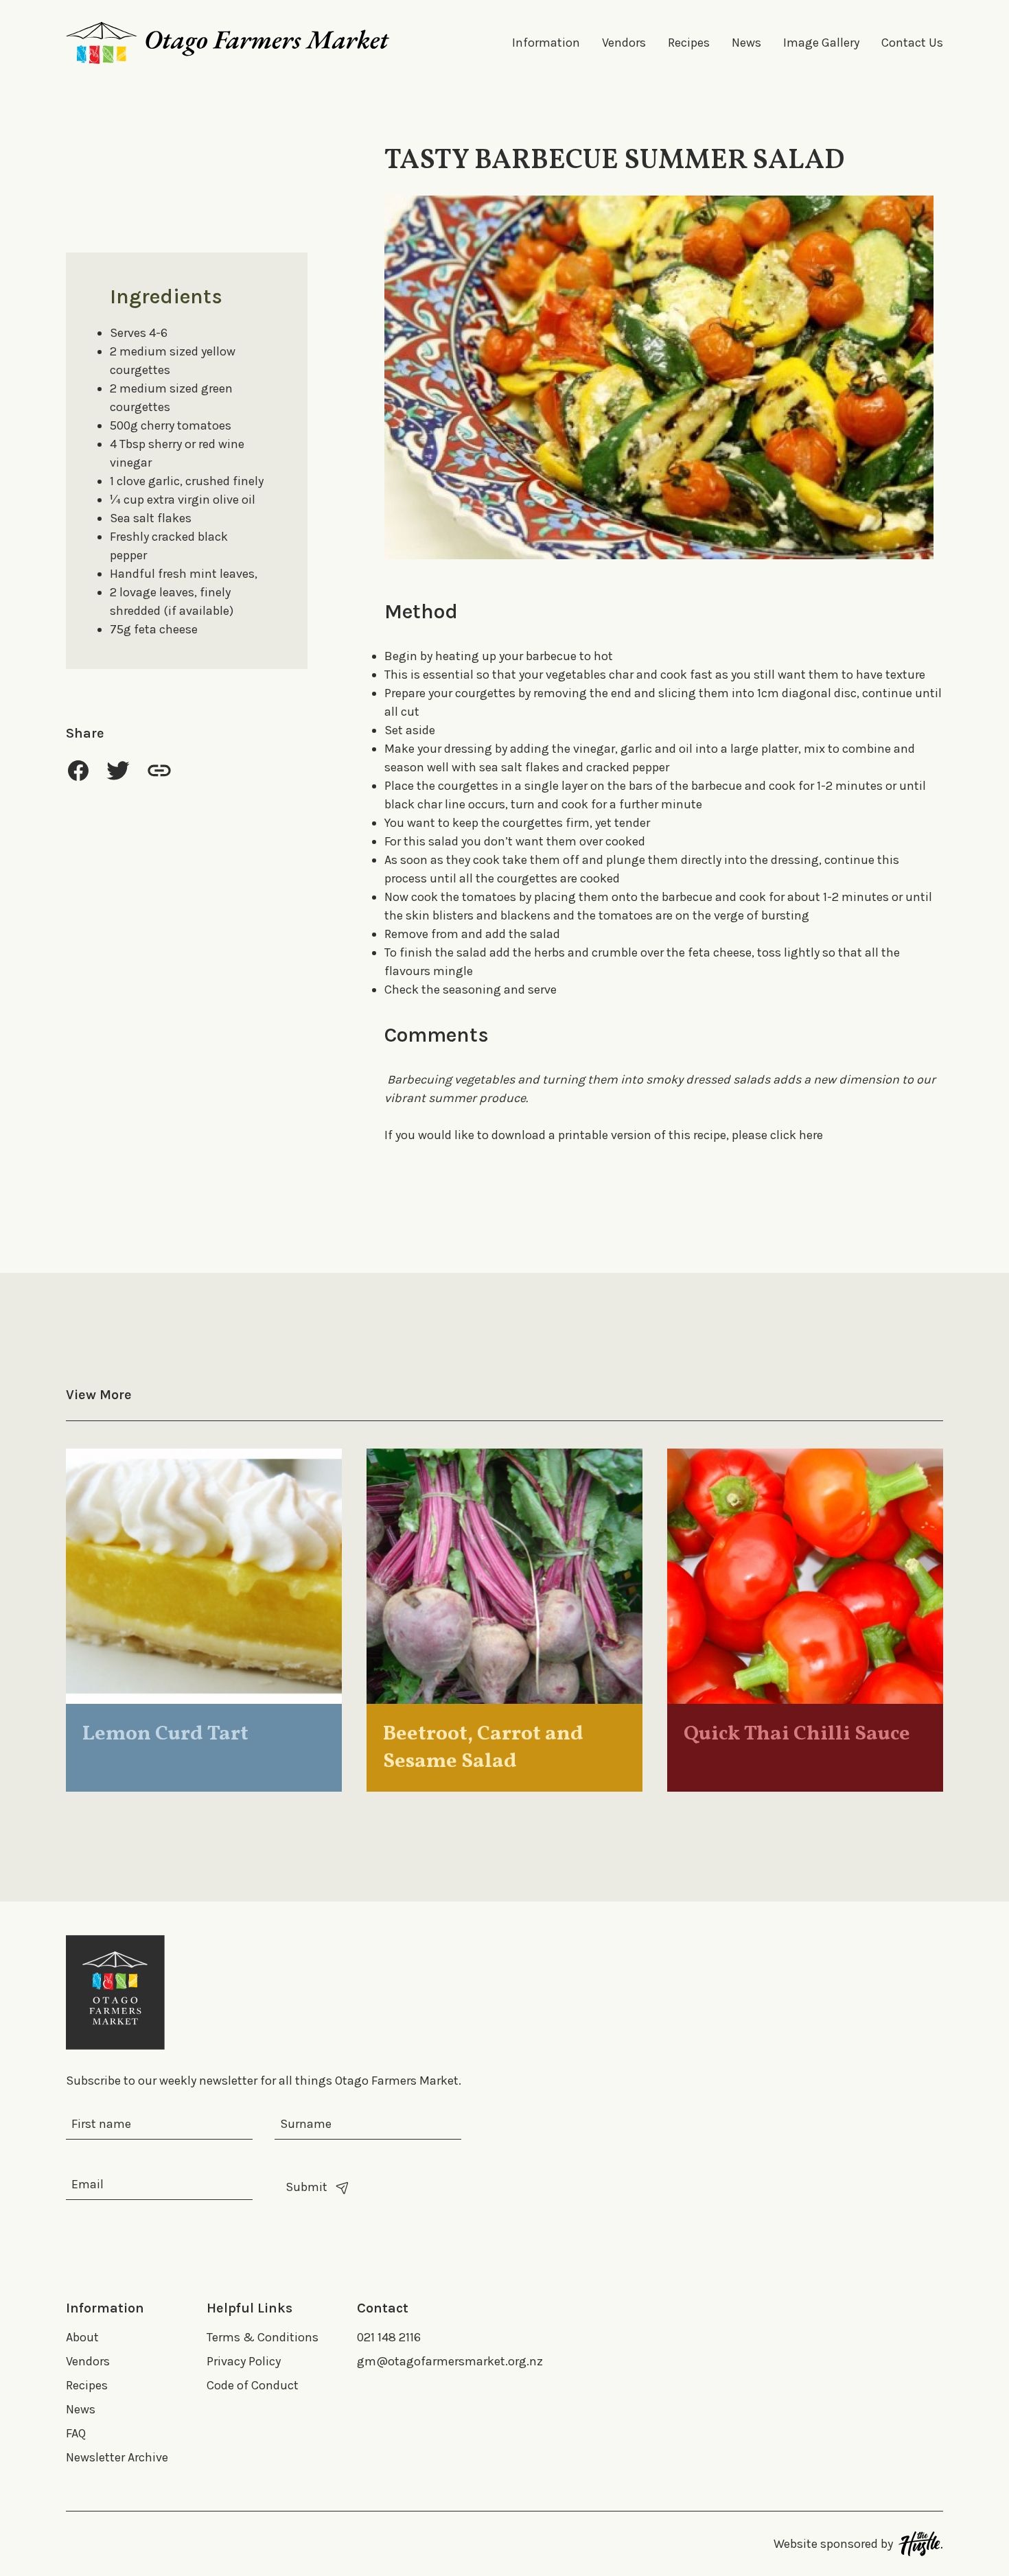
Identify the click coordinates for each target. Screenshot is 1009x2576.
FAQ (76, 2433)
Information (546, 43)
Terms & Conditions (263, 2337)
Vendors (624, 43)
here (811, 1135)
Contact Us (912, 43)
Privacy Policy (244, 2361)
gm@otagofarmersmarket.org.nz (450, 2361)
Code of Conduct (253, 2385)
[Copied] (159, 770)
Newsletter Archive (117, 2457)
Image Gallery (821, 43)
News (746, 43)
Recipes (689, 43)
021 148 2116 (389, 2337)
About (82, 2337)
